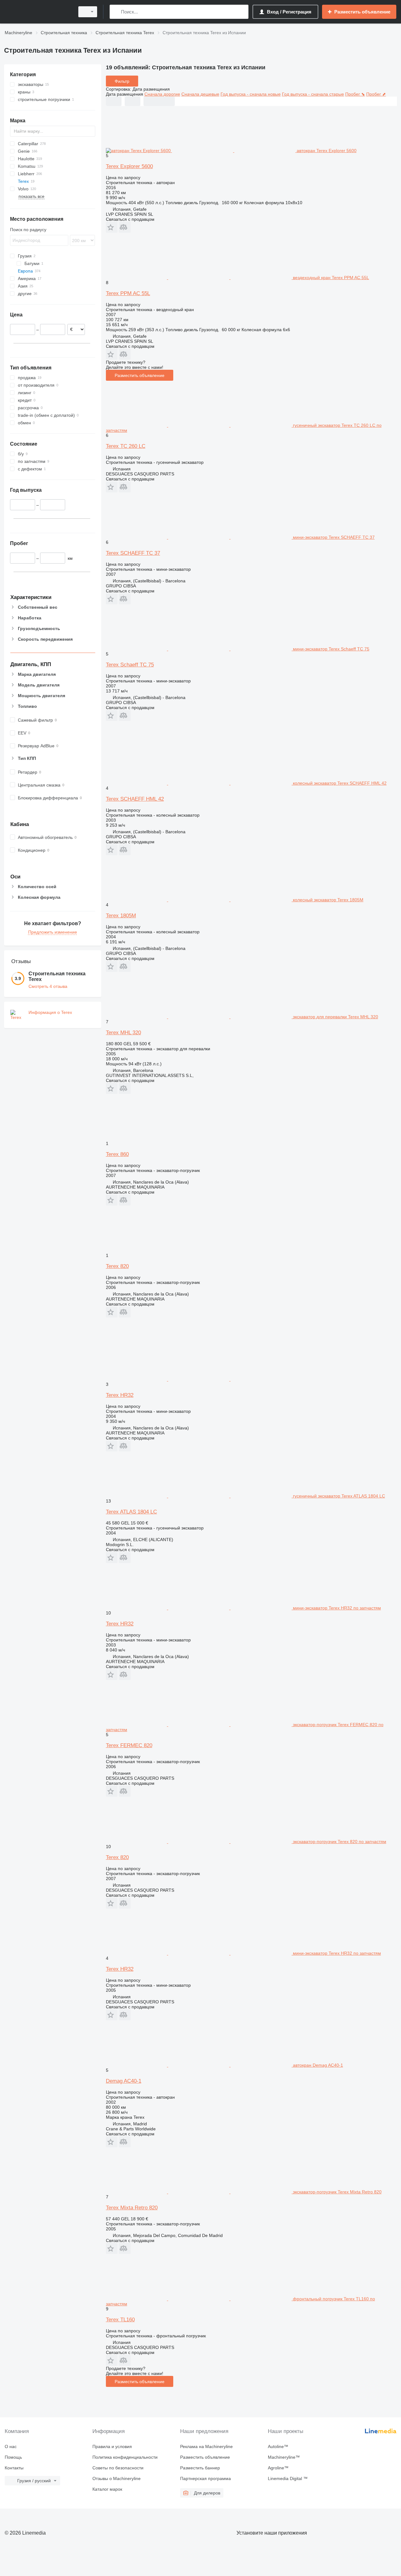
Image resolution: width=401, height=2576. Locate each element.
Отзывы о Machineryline (117, 2478)
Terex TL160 (120, 2320)
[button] (112, 227)
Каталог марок (107, 2489)
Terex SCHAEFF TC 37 (133, 553)
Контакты (14, 2468)
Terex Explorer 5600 (129, 166)
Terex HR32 (120, 1395)
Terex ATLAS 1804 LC (131, 1512)
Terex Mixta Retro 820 (132, 2208)
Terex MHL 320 (123, 1033)
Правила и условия (112, 2446)
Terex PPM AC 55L (128, 293)
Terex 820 (117, 1266)
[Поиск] (116, 12)
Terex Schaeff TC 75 (130, 665)
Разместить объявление (140, 375)
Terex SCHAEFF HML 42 (135, 799)
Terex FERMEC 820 (129, 1745)
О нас (11, 2446)
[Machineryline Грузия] (38, 12)
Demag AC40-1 (124, 2081)
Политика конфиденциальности (125, 2457)
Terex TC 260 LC (126, 446)
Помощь (13, 2457)
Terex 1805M (121, 916)
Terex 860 (117, 1154)
